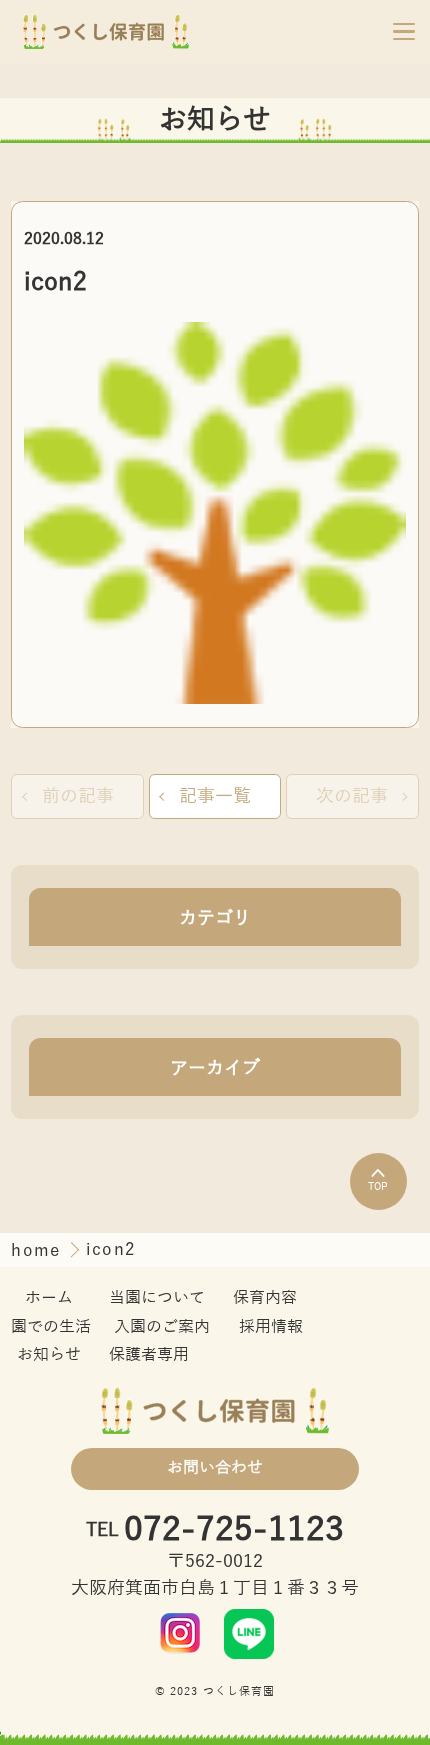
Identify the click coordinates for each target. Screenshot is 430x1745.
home (38, 1250)
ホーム (49, 1298)
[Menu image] (181, 1633)
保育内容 (265, 1298)
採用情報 (271, 1327)
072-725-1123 (234, 1530)
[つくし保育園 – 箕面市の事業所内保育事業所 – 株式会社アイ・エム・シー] (106, 31)
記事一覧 (215, 796)
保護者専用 (149, 1355)
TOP (378, 1186)
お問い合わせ (215, 1468)
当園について (157, 1298)
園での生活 (51, 1327)
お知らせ (49, 1355)
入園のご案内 (162, 1327)
